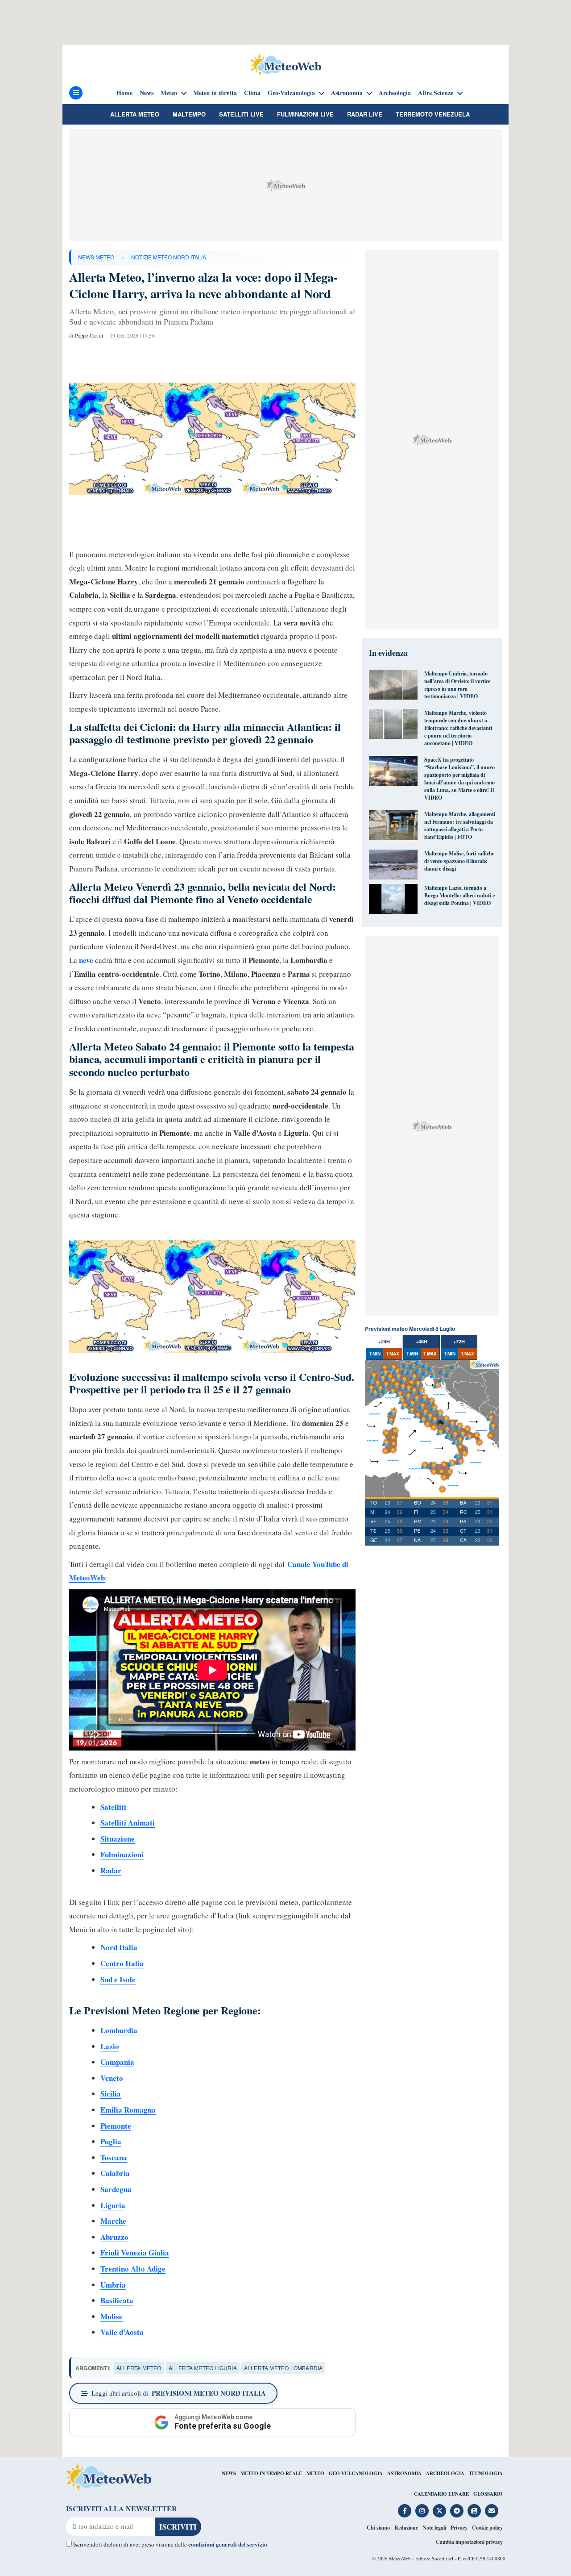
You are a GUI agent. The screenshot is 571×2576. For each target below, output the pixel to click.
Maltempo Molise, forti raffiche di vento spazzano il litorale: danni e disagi (459, 861)
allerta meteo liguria (203, 2368)
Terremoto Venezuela (433, 114)
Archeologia (395, 93)
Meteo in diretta (215, 93)
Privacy (459, 2528)
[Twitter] (439, 2511)
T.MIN (375, 1354)
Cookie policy (487, 2528)
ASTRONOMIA (404, 2473)
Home (124, 93)
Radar (111, 1870)
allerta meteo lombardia (283, 2368)
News (147, 93)
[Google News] (474, 2511)
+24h (384, 1341)
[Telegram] (457, 2511)
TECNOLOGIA (486, 2473)
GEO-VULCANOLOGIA (356, 2473)
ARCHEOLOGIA (445, 2473)
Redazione (406, 2528)
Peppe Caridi (89, 335)
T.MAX (393, 1354)
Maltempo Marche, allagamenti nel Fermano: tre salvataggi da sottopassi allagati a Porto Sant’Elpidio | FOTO (460, 825)
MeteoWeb (400, 2558)
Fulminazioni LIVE (305, 114)
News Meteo (96, 257)
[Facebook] (405, 2511)
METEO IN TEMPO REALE (271, 2473)
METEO (315, 2473)
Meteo (169, 93)
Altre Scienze (436, 93)
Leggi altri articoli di (179, 2393)
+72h (459, 1341)
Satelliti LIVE (241, 114)
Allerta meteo (135, 114)
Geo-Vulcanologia (291, 93)
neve (86, 960)
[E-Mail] (492, 2511)
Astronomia (347, 93)
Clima (252, 93)
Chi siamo (378, 2528)
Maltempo (189, 114)
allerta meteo (139, 2368)
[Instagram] (422, 2511)
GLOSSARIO (488, 2494)
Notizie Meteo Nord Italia (169, 257)
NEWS (229, 2473)
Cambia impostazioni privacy (469, 2542)
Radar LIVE (365, 114)
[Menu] (76, 93)
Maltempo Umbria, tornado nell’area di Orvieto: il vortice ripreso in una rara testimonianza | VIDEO (457, 685)
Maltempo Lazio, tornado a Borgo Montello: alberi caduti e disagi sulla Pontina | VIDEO (459, 895)
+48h (422, 1341)
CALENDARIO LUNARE (441, 2494)
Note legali (434, 2528)
